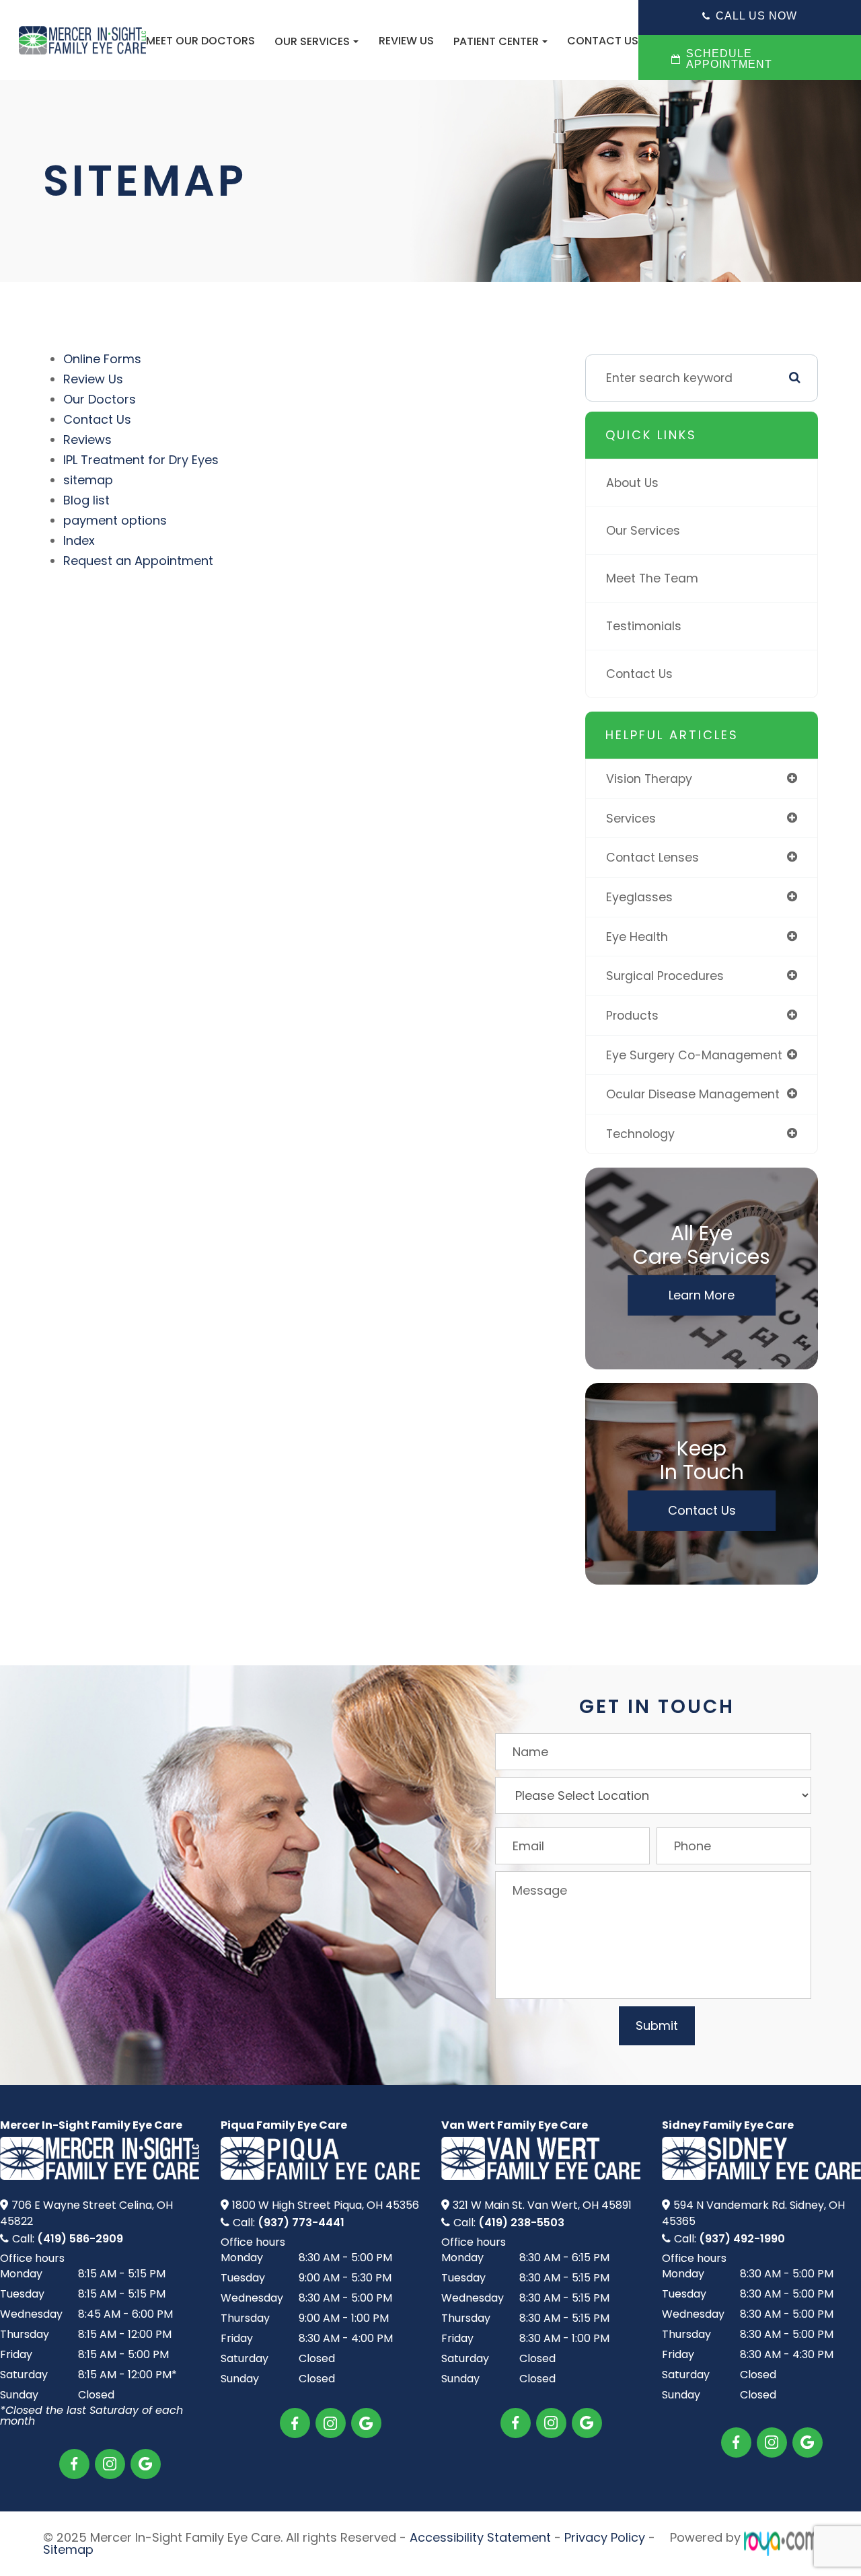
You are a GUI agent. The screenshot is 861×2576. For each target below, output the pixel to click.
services (631, 818)
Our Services (643, 530)
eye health (637, 937)
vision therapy (649, 779)
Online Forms (102, 359)
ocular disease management (693, 1094)
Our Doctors (100, 399)
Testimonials (644, 626)
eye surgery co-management (694, 1055)
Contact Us (603, 41)
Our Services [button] (312, 41)
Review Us (406, 41)
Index (79, 540)
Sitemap (68, 2549)
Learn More (702, 1295)
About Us (632, 483)
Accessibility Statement (480, 2537)
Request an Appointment (138, 561)
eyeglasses (639, 897)
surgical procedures (665, 976)
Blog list (86, 500)
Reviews (87, 440)
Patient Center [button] (496, 41)
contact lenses (652, 857)
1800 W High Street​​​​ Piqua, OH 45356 (326, 2205)
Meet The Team (652, 578)
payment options (115, 520)
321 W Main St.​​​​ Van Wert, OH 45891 (542, 2205)
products (632, 1015)
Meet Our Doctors (200, 41)
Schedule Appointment (729, 59)
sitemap (88, 480)
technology (640, 1134)
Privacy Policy (605, 2537)
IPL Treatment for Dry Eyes (141, 460)
